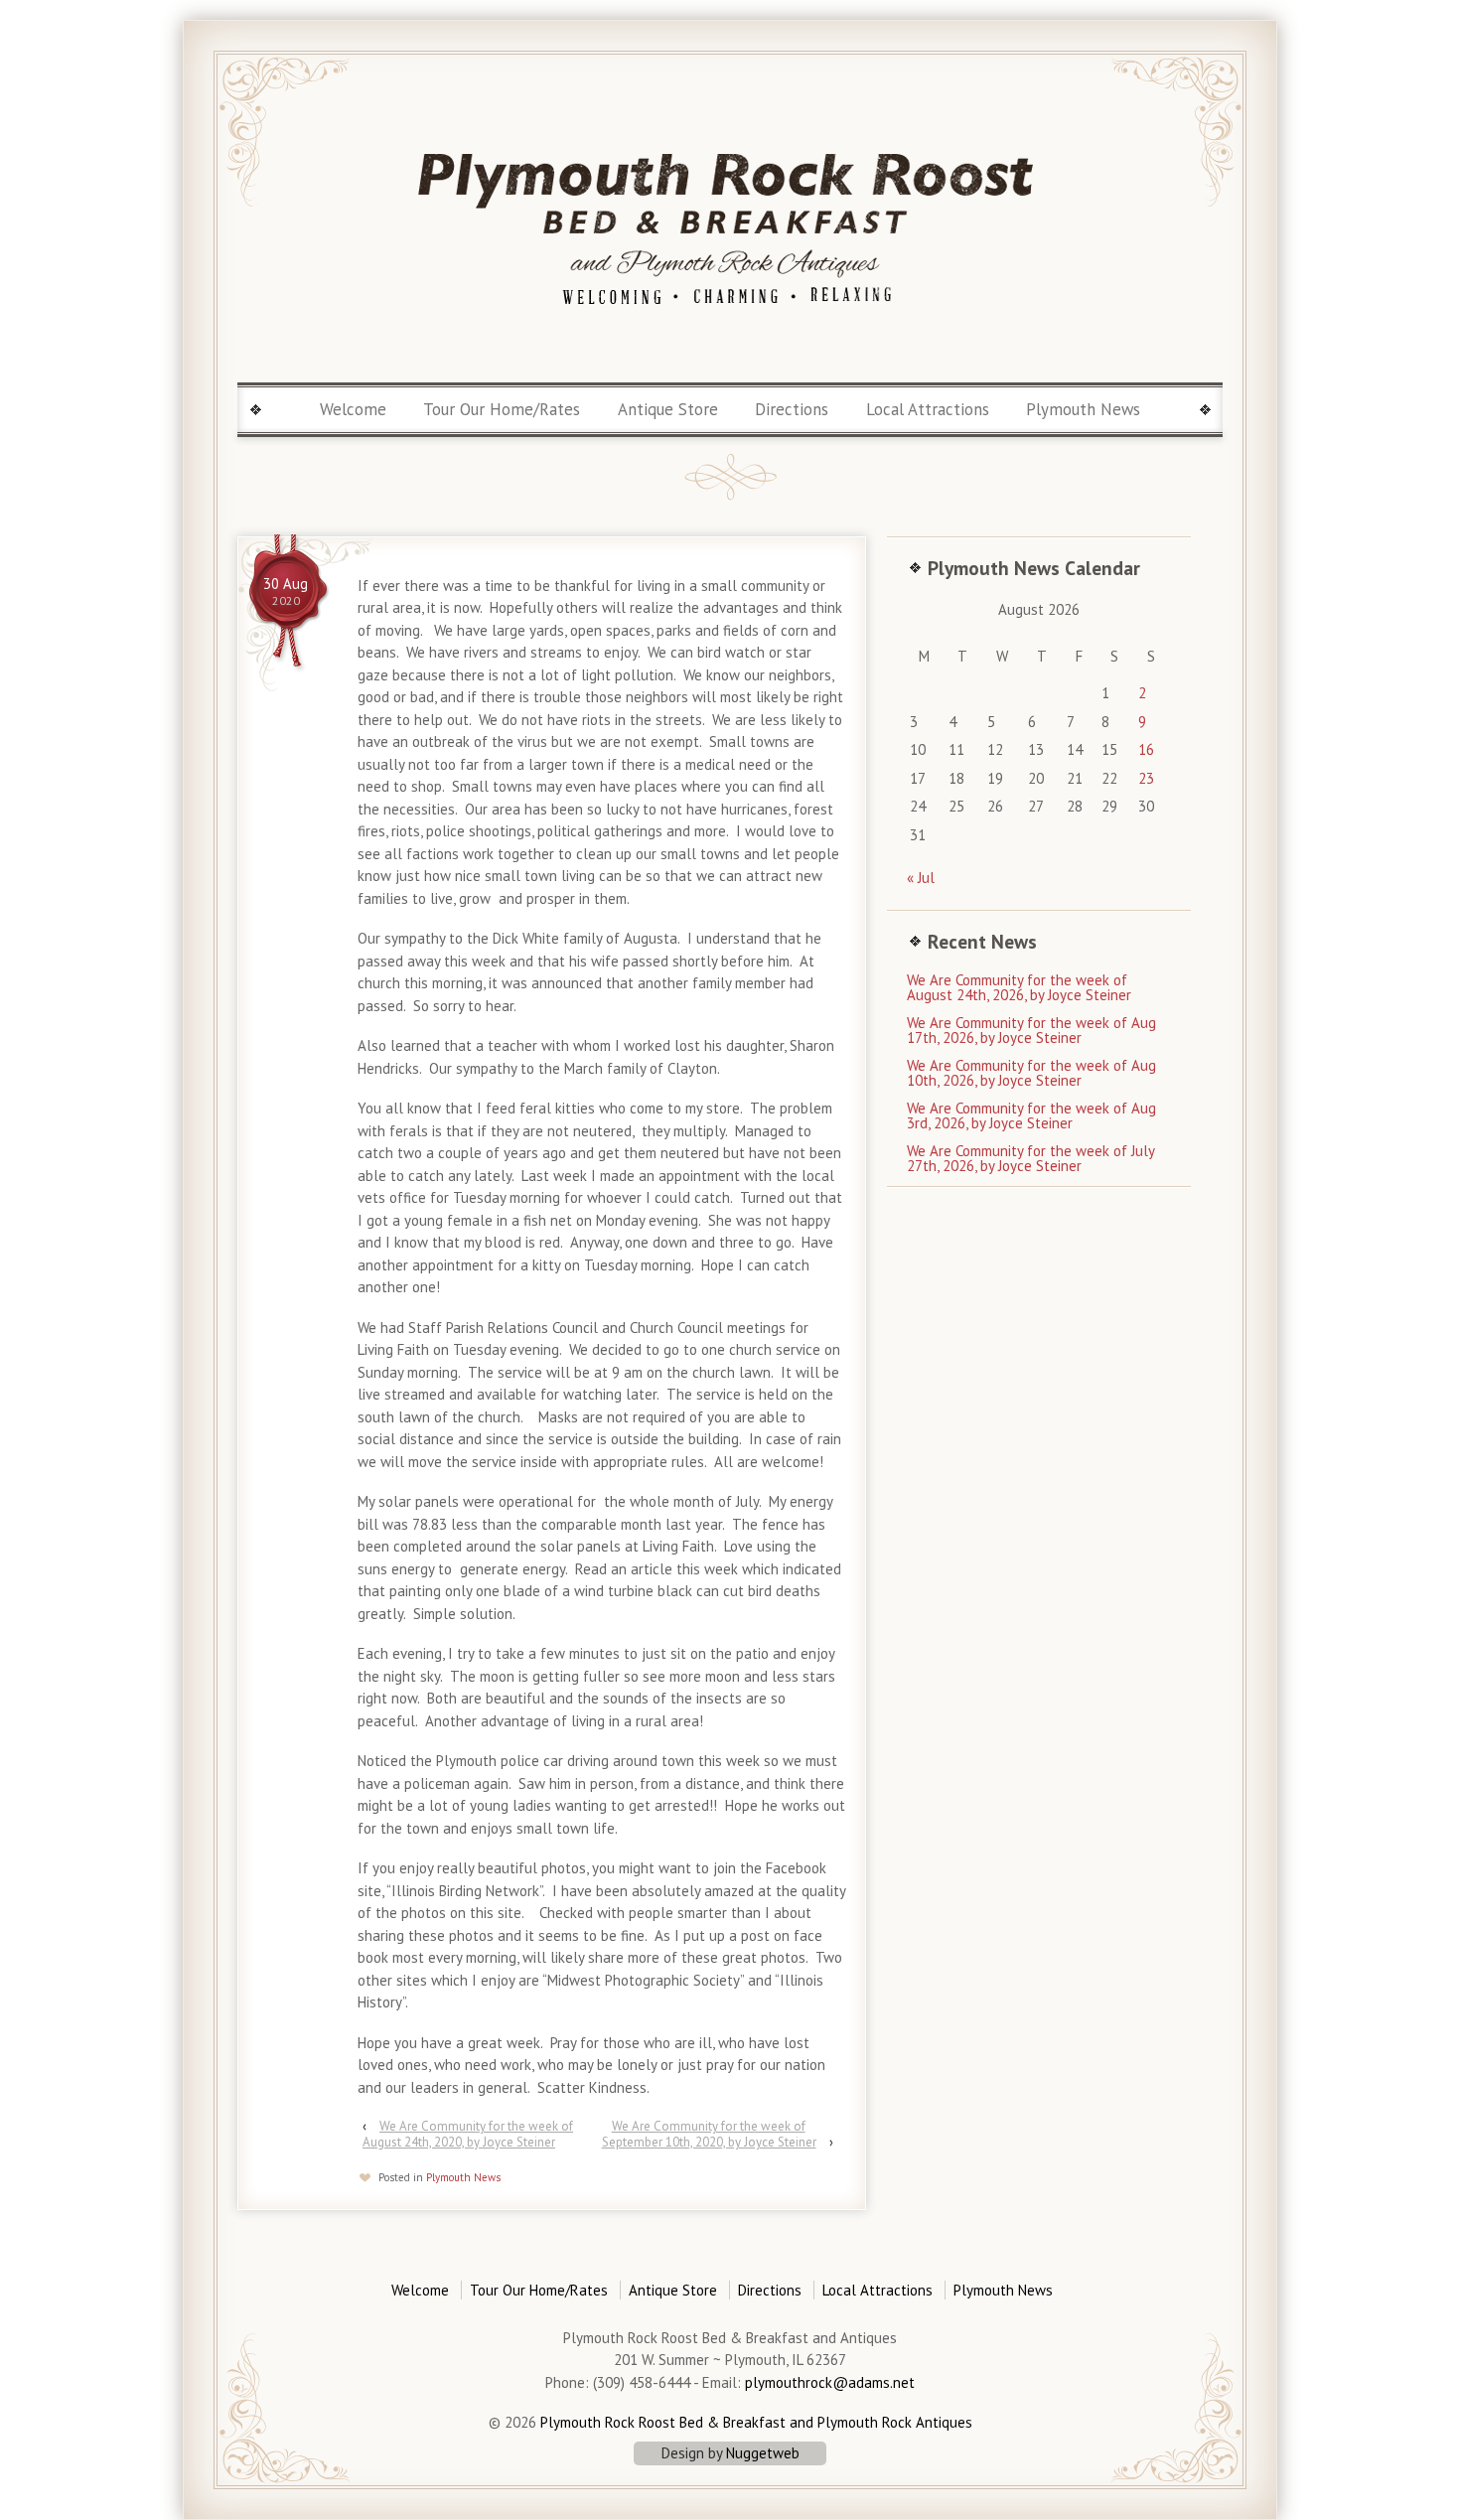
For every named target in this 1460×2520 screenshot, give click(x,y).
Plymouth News (1083, 409)
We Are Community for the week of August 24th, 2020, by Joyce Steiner (468, 2134)
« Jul (921, 878)
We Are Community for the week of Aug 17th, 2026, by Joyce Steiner (1031, 1030)
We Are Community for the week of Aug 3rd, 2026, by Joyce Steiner (1031, 1115)
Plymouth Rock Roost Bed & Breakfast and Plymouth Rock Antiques (754, 2422)
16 (1146, 749)
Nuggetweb (763, 2453)
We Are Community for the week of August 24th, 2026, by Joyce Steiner (1019, 987)
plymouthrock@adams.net (830, 2382)
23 (1146, 778)
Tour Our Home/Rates (502, 409)
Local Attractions (928, 409)
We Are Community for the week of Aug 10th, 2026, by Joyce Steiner (1031, 1073)
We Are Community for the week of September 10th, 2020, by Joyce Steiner (709, 2134)
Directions (792, 409)
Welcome (353, 409)
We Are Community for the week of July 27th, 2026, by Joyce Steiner (1030, 1158)
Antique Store (668, 409)
